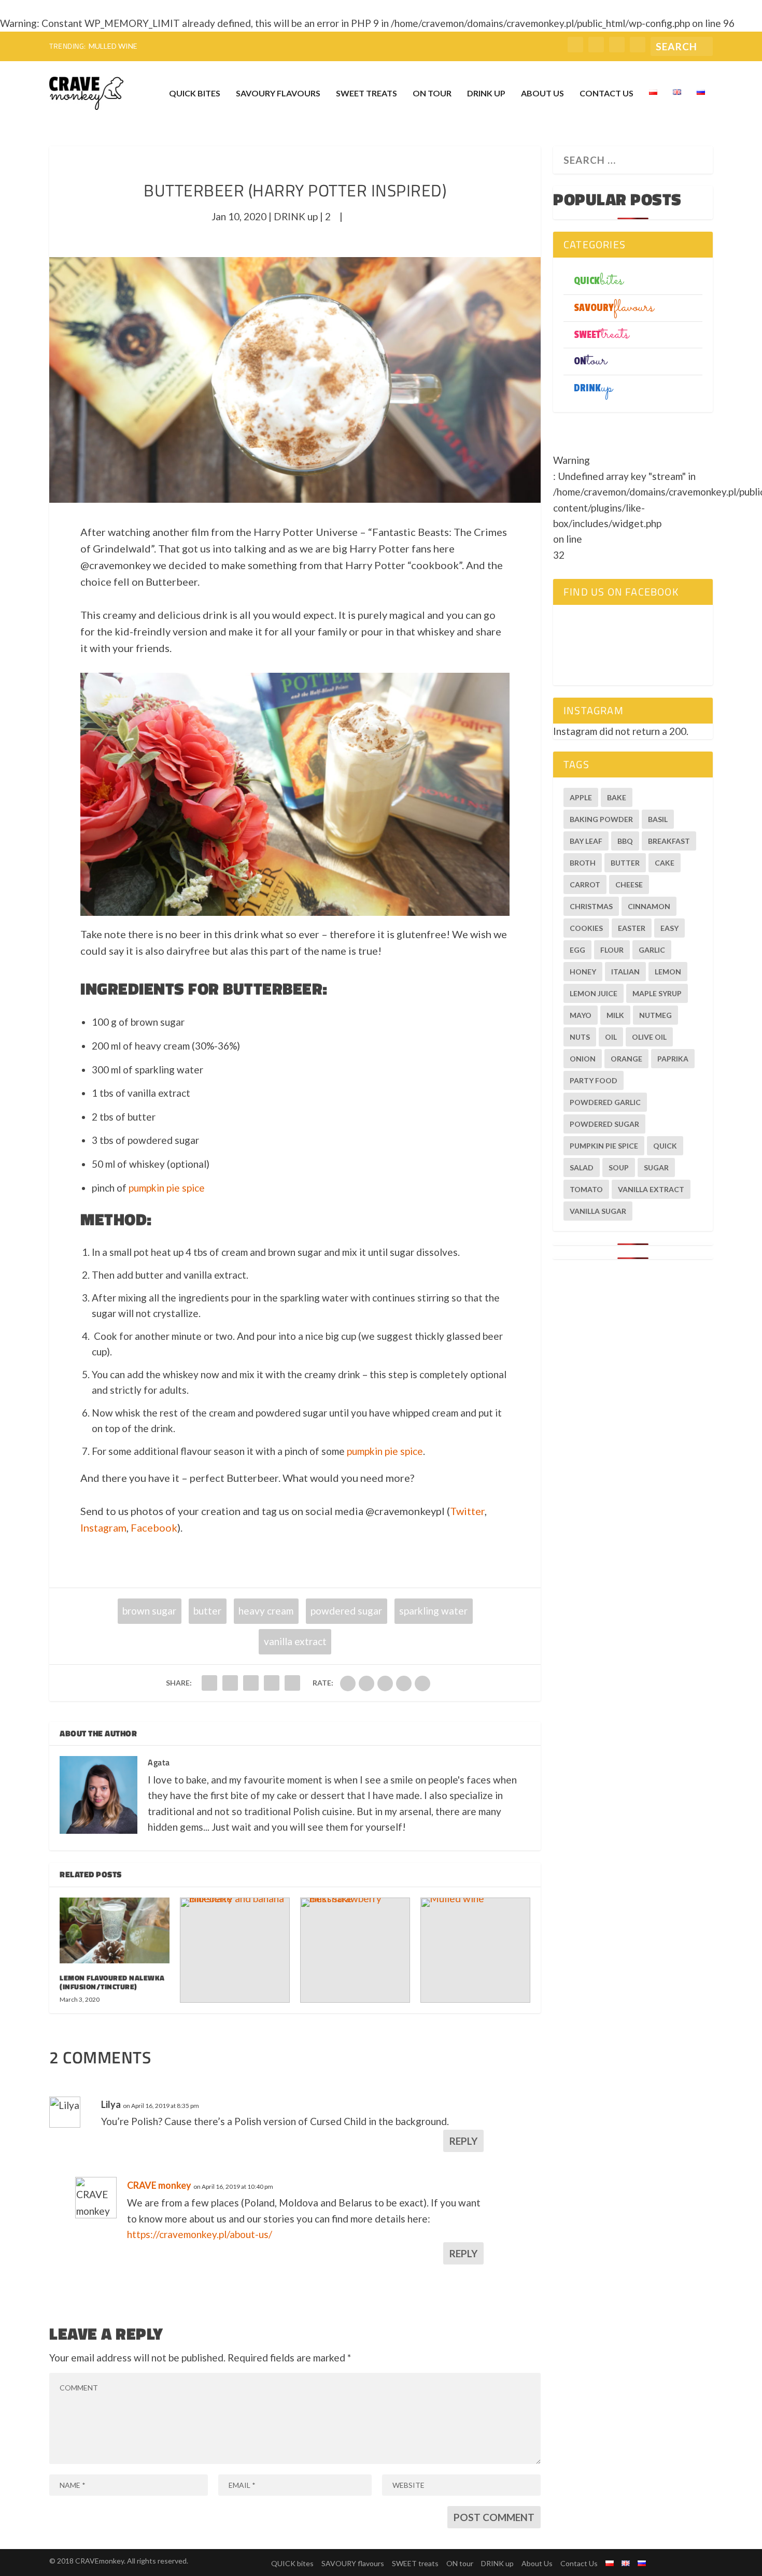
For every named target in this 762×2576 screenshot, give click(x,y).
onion (583, 1059)
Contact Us (606, 94)
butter (207, 1611)
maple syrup (657, 993)
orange (626, 1059)
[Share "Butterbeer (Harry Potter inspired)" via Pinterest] (292, 1683)
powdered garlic (605, 1102)
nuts (580, 1037)
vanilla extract (295, 1641)
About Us (542, 94)
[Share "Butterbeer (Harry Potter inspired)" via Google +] (251, 1683)
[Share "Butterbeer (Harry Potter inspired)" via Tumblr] (272, 1683)
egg (577, 950)
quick (665, 1146)
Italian (625, 972)
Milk (615, 1015)
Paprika (673, 1059)
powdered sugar (346, 1611)
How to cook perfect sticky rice (156, 46)
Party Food (594, 1080)
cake (665, 863)
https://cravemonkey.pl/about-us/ (200, 2234)
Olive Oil (649, 1037)
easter (632, 928)
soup (619, 1167)
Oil (611, 1037)
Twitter (467, 1511)
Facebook (154, 1527)
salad (582, 1167)
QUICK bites (195, 94)
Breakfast (669, 841)
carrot (585, 884)
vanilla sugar (598, 1211)
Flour (612, 950)
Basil (658, 819)
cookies (586, 928)
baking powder (601, 819)
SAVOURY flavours (278, 94)
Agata (159, 1762)
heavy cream (266, 1611)
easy (669, 928)
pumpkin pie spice (167, 1188)
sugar (656, 1167)
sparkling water (433, 1611)
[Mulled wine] (475, 1950)
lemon (668, 972)
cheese (629, 884)
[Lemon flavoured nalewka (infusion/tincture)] (115, 1930)
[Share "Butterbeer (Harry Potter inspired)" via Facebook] (209, 1683)
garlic (652, 950)
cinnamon (649, 906)
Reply (463, 2141)
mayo (581, 1015)
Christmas (591, 906)
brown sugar (149, 1611)
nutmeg (655, 1015)
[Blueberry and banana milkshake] (235, 1950)
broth (583, 863)
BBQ (625, 841)
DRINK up (486, 94)
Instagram (103, 1527)
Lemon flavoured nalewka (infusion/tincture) (112, 1982)
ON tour (432, 94)
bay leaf (586, 841)
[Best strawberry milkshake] (355, 1950)
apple (581, 797)
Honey (583, 972)
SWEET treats (366, 94)
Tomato (586, 1189)
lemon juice (594, 993)
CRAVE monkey (159, 2185)
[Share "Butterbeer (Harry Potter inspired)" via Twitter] (230, 1683)
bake (617, 797)
